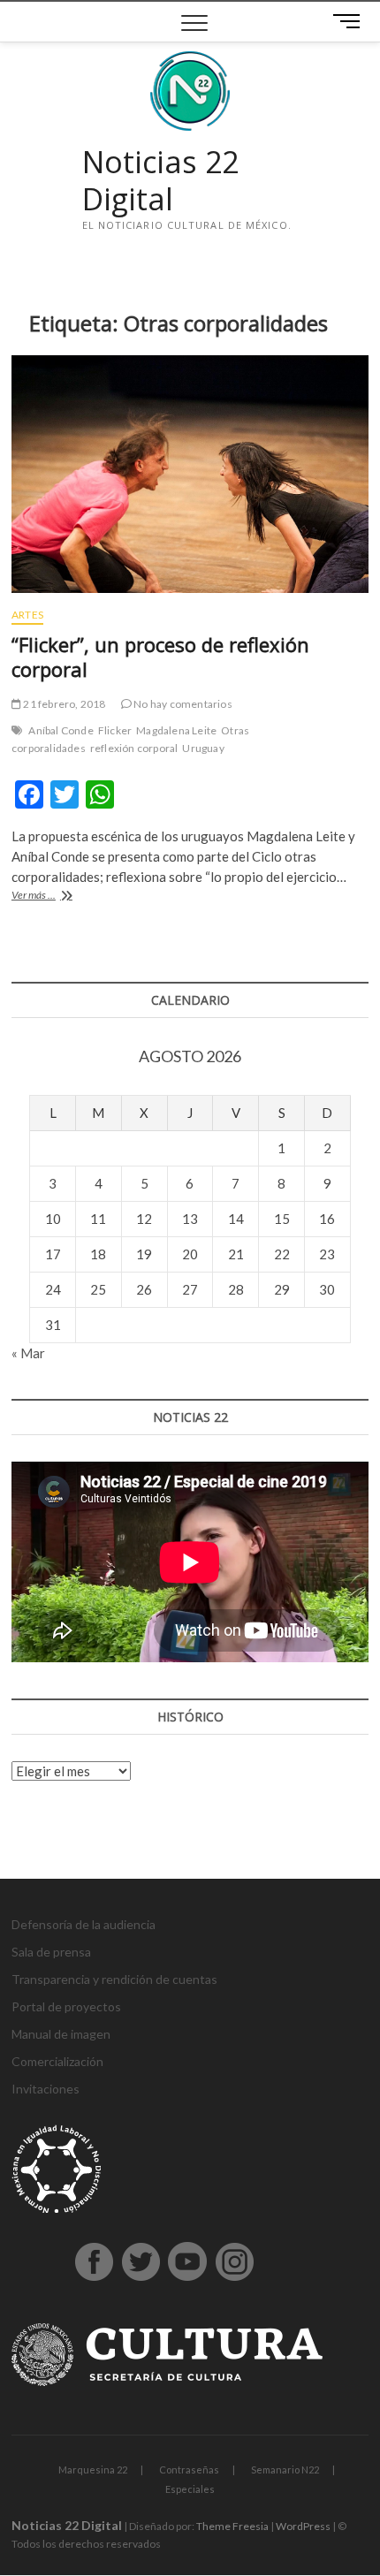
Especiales (190, 2489)
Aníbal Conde (61, 730)
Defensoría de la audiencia (84, 1924)
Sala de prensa (51, 1952)
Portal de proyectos (66, 2006)
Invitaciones (46, 2089)
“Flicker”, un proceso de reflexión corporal (160, 657)
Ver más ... (53, 897)
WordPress (303, 2526)
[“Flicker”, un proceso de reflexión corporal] (190, 474)
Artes (27, 615)
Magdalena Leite (176, 730)
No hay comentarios (182, 704)
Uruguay (203, 748)
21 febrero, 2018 (63, 704)
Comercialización (57, 2061)
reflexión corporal (134, 748)
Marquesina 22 (93, 2470)
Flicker (115, 730)
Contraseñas (189, 2470)
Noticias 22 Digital (160, 181)
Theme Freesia (232, 2526)
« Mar (28, 1353)
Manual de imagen (61, 2034)
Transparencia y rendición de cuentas (114, 1979)
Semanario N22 (285, 2470)
